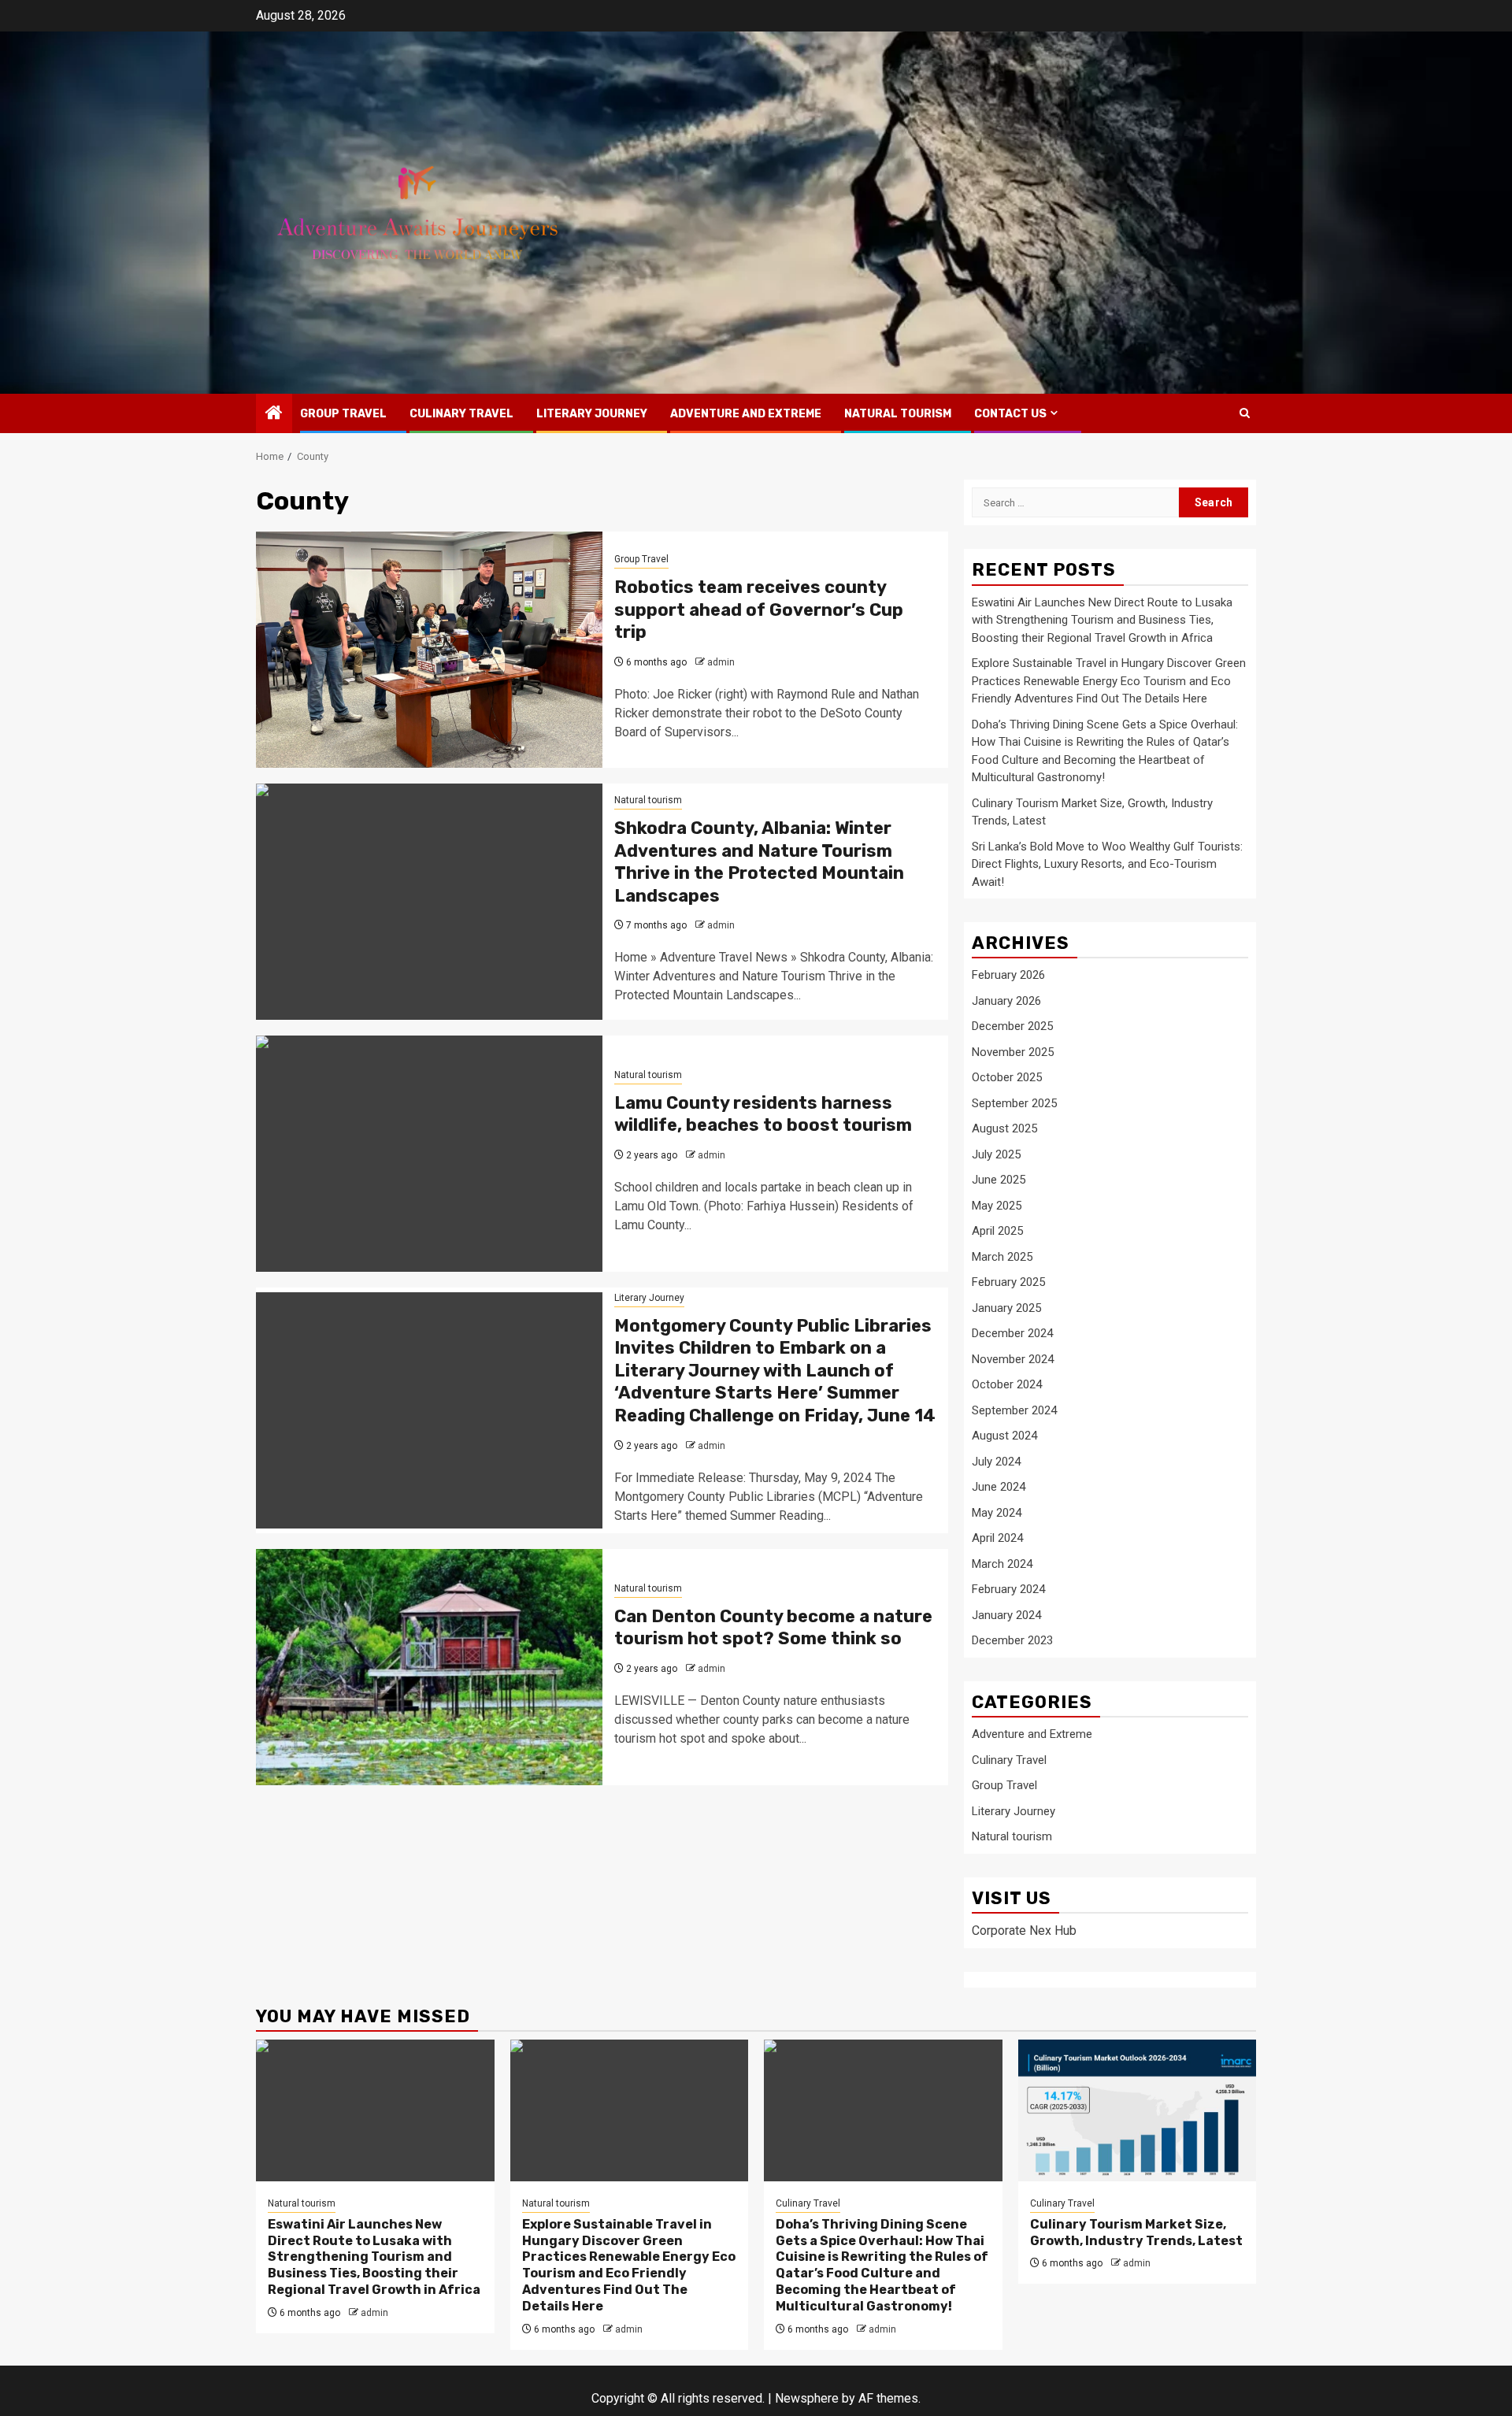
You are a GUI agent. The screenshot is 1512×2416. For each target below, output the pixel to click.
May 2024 (997, 1513)
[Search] (1245, 413)
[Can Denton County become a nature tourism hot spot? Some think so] (429, 1667)
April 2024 (997, 1538)
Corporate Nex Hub (1024, 1931)
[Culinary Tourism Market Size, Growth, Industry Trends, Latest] (1138, 2110)
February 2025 (1008, 1282)
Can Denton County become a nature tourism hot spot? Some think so (773, 1628)
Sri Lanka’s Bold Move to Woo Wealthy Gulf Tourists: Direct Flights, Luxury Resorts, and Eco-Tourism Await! (1107, 864)
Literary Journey (592, 414)
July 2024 (996, 1462)
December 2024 (1012, 1333)
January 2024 (1006, 1615)
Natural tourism (898, 414)
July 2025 (996, 1154)
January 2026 (1006, 1001)
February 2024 (1008, 1589)
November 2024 (1013, 1359)
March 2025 (1002, 1257)
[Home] (274, 414)
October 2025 (1007, 1077)
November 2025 (1013, 1052)
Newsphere (807, 2398)
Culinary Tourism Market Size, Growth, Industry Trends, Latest (1136, 2233)
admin (721, 662)
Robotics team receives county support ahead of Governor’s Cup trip (759, 610)
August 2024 (1004, 1436)
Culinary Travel (461, 414)
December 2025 (1012, 1026)
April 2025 (997, 1231)
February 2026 (1008, 975)
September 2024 (1014, 1410)
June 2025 (999, 1180)
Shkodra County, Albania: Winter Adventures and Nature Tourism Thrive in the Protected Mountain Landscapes (759, 862)
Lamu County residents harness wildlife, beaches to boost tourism (763, 1114)
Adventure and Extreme (746, 414)
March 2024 (1002, 1564)
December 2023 (1012, 1640)
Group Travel (343, 414)
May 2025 (997, 1206)
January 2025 (1006, 1308)
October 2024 (1007, 1384)
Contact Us (1010, 414)
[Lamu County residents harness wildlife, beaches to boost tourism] (429, 1154)
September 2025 (1014, 1103)
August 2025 (1004, 1128)
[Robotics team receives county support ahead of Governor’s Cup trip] (429, 650)
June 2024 (999, 1487)
